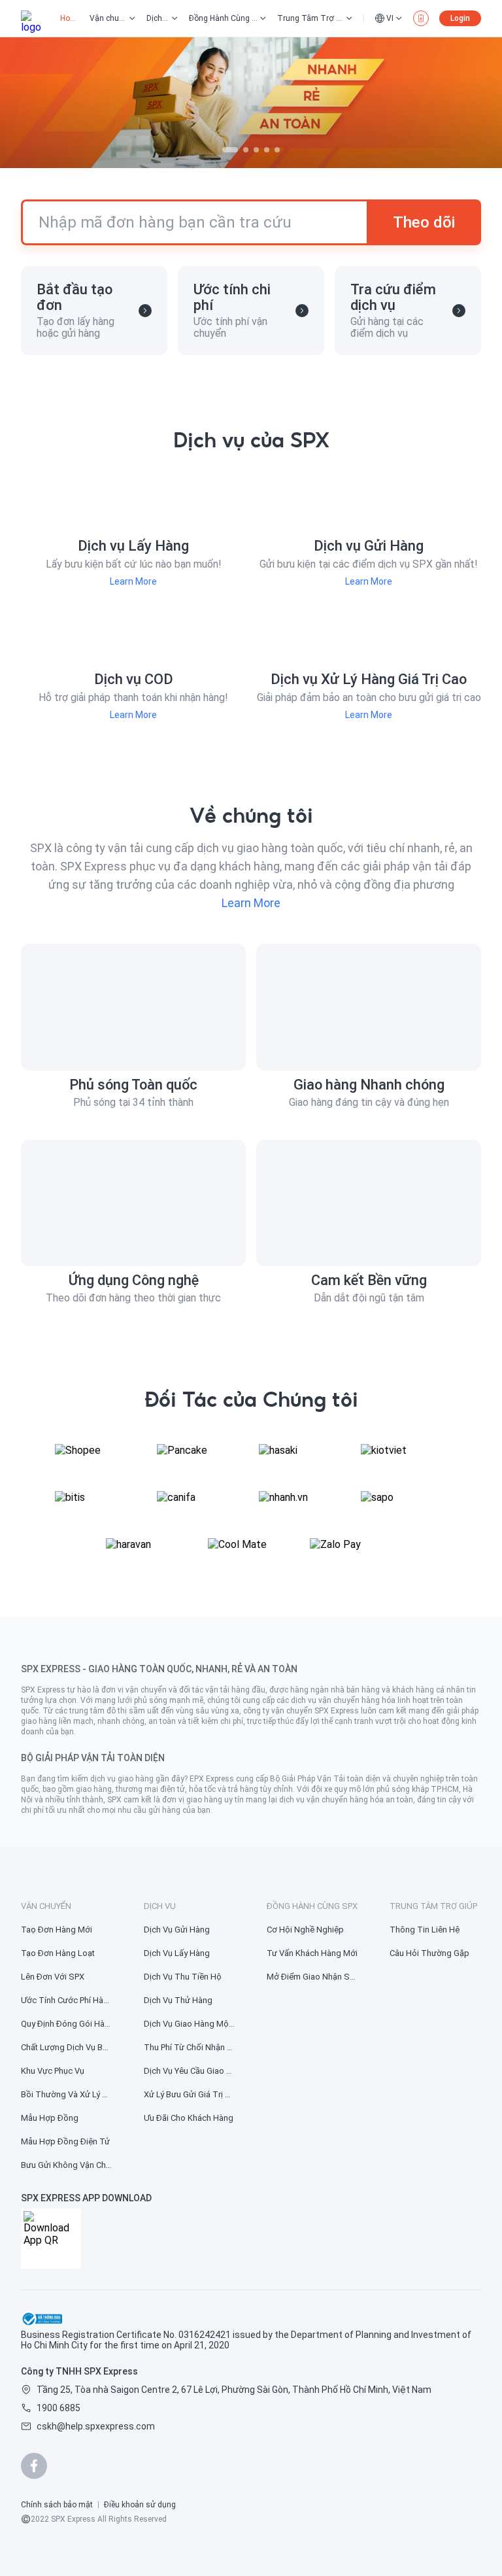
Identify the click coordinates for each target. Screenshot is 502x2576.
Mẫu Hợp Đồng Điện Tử (65, 2141)
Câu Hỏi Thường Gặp (429, 1953)
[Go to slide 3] (256, 150)
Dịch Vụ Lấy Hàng (177, 1953)
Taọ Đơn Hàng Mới (57, 1930)
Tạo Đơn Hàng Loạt (58, 1953)
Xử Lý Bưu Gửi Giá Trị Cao (190, 2094)
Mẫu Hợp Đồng (50, 2118)
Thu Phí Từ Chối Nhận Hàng (190, 2047)
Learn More (133, 581)
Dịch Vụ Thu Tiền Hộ (183, 1977)
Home (70, 18)
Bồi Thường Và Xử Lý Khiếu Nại (67, 2094)
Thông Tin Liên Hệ (425, 1930)
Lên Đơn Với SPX (53, 1977)
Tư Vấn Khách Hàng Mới (312, 1953)
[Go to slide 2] (246, 150)
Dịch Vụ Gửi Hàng (177, 1930)
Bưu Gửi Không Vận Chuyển (67, 2165)
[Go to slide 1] (230, 150)
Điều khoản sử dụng (140, 2505)
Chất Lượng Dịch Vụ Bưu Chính (67, 2047)
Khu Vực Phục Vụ (53, 2071)
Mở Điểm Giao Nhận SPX (312, 1977)
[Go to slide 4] (267, 150)
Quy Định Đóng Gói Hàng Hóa (67, 2024)
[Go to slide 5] (277, 150)
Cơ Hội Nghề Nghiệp (305, 1930)
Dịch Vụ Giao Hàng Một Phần (190, 2024)
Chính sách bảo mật (57, 2505)
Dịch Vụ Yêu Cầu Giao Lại (190, 2071)
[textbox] (251, 1732)
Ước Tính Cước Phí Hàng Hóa (67, 2000)
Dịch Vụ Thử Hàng (178, 2000)
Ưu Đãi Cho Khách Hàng (189, 2118)
